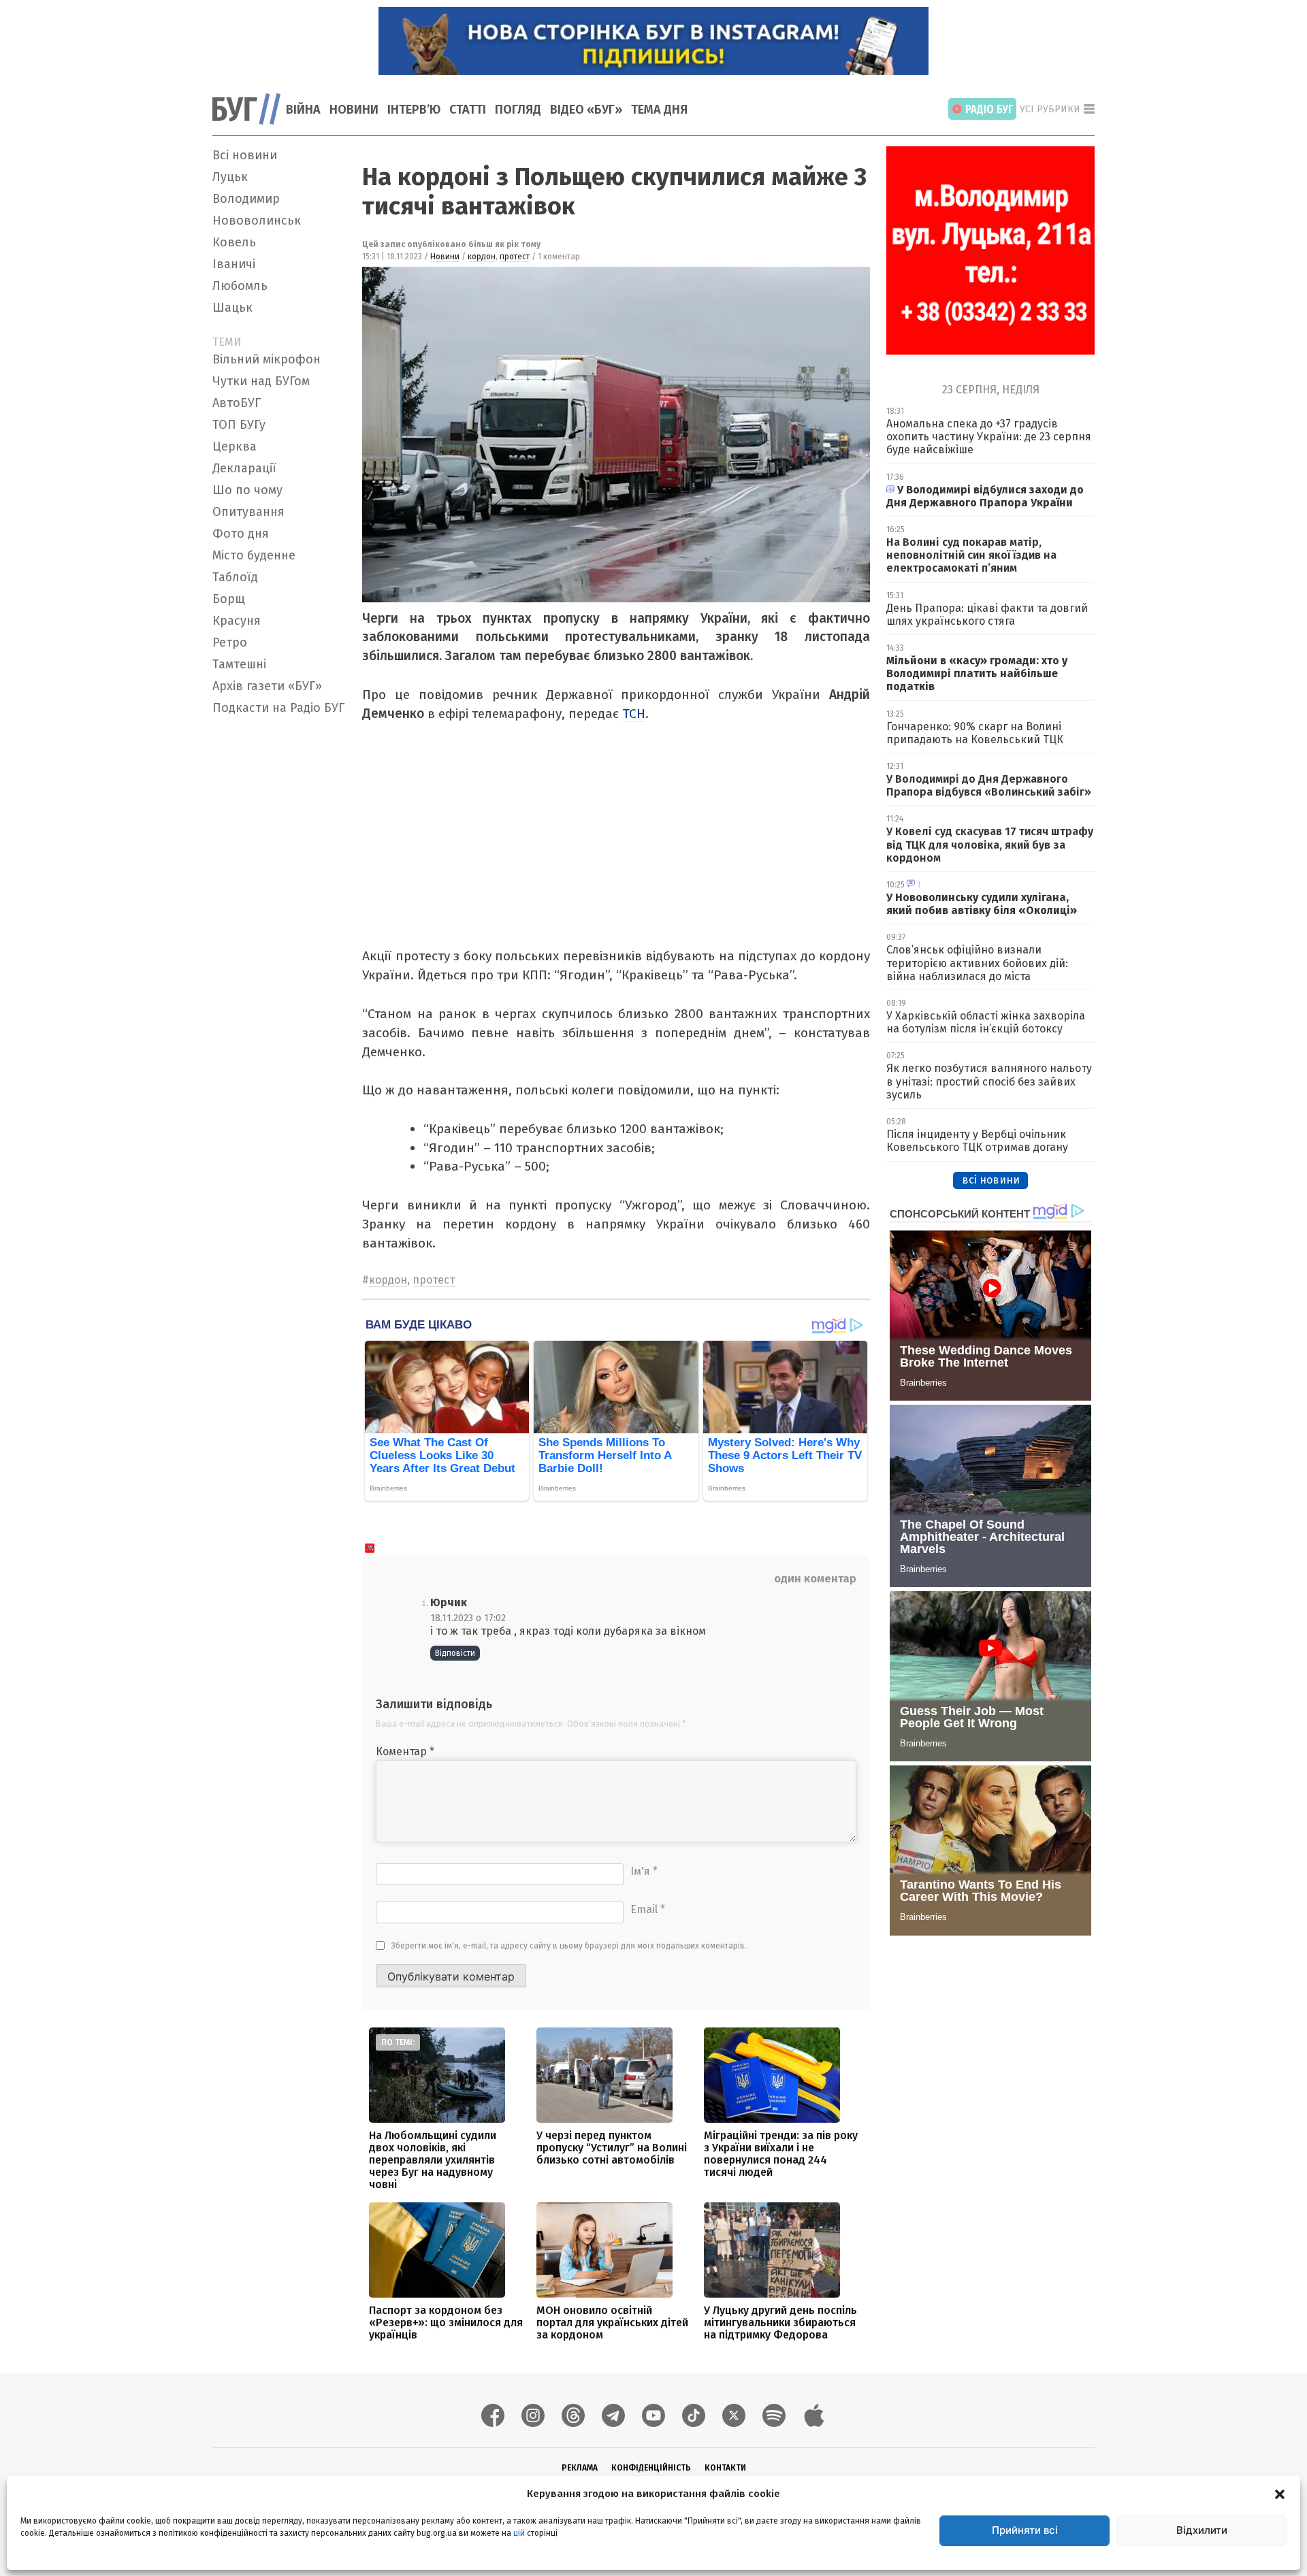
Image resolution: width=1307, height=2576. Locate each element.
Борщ (229, 599)
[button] (1280, 2494)
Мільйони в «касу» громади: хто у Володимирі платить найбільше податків (977, 673)
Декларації (244, 468)
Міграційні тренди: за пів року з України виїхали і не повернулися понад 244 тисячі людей (781, 2154)
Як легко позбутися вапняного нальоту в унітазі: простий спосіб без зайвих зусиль (989, 1081)
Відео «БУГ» (586, 110)
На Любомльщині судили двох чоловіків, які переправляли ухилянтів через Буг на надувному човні (433, 2160)
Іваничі (234, 264)
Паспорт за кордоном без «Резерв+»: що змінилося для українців (446, 2322)
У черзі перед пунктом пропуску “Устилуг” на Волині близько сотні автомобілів (612, 2148)
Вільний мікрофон (267, 359)
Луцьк (230, 177)
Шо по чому (247, 490)
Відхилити (1202, 2530)
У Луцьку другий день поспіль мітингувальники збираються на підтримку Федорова (780, 2322)
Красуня (237, 621)
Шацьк (232, 308)
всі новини (991, 1180)
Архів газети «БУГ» (267, 686)
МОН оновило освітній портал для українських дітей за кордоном (612, 2322)
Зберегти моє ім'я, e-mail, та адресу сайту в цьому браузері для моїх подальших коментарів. (569, 1946)
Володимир (246, 199)
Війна (303, 110)
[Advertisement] (279, 925)
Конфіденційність (651, 2468)
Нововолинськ (257, 221)
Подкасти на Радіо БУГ (278, 708)
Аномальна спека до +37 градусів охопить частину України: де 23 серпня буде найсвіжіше (989, 437)
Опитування (248, 512)
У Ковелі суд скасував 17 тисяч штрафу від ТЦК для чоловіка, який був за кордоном (990, 844)
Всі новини (245, 155)
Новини (354, 110)
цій (519, 2533)
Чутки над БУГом (261, 381)
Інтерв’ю (414, 110)
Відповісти (455, 1653)
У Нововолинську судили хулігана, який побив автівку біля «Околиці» (982, 904)
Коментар (405, 1751)
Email (648, 1909)
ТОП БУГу (239, 425)
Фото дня (241, 534)
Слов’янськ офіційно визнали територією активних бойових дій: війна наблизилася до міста (977, 963)
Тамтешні (239, 664)
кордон (482, 257)
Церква (235, 446)
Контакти (725, 2468)
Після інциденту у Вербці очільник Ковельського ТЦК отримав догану (977, 1141)
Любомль (240, 286)
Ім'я (644, 1871)
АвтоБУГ (237, 403)
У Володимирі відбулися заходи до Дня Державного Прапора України (985, 496)
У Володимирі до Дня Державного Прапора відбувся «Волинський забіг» (989, 785)
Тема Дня (659, 110)
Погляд (518, 110)
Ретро (230, 642)
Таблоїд (235, 577)
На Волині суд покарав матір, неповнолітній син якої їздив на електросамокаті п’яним (971, 555)
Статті (468, 110)
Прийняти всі (1025, 2530)
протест (515, 257)
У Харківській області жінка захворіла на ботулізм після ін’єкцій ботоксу (986, 1022)
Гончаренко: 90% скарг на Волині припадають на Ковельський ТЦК (975, 733)
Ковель (234, 242)
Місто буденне (254, 555)
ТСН (634, 714)
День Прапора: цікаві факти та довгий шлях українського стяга (987, 615)
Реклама (580, 2468)
